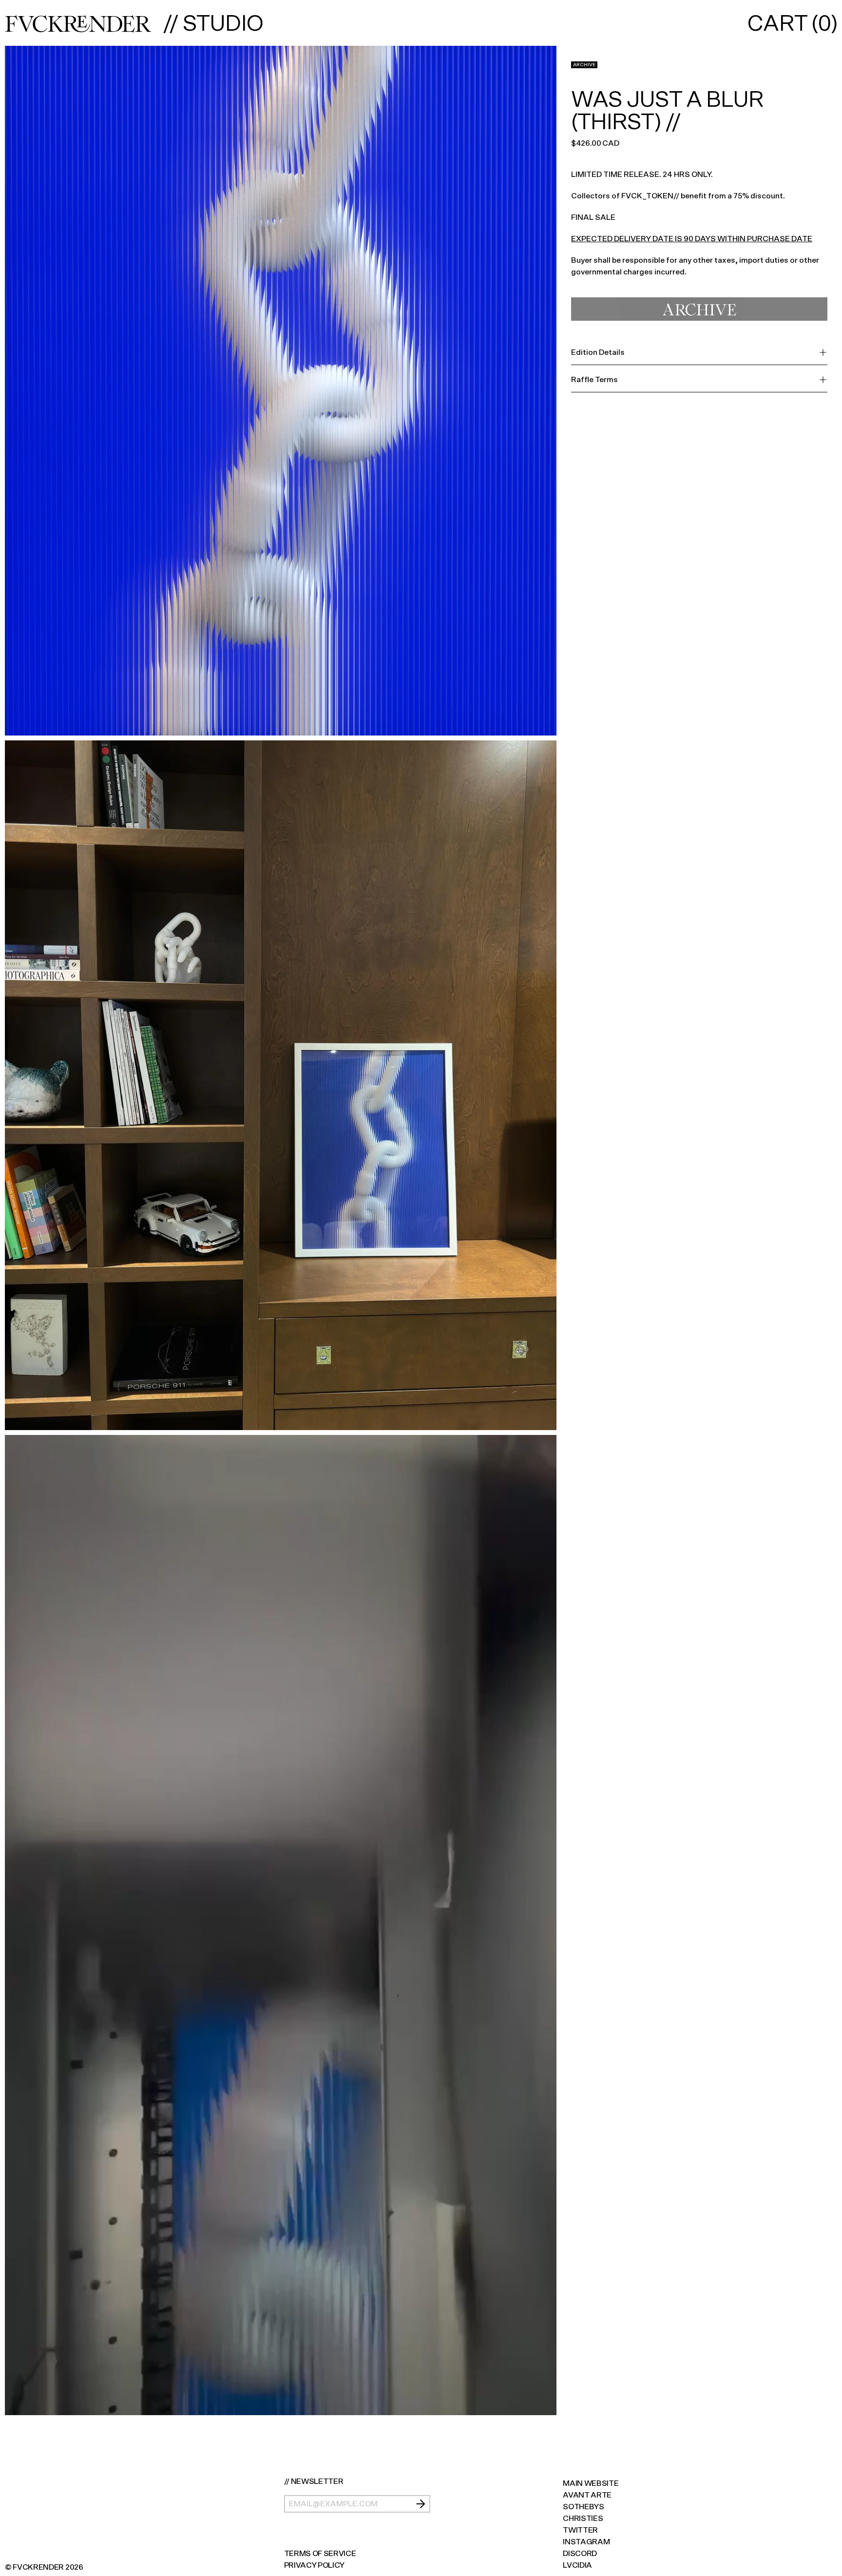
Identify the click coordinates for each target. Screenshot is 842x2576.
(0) (792, 23)
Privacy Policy (315, 2565)
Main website (591, 2483)
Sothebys (583, 2507)
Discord (580, 2553)
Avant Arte (587, 2495)
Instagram (586, 2542)
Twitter (580, 2530)
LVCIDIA (577, 2565)
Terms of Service (320, 2553)
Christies (583, 2518)
